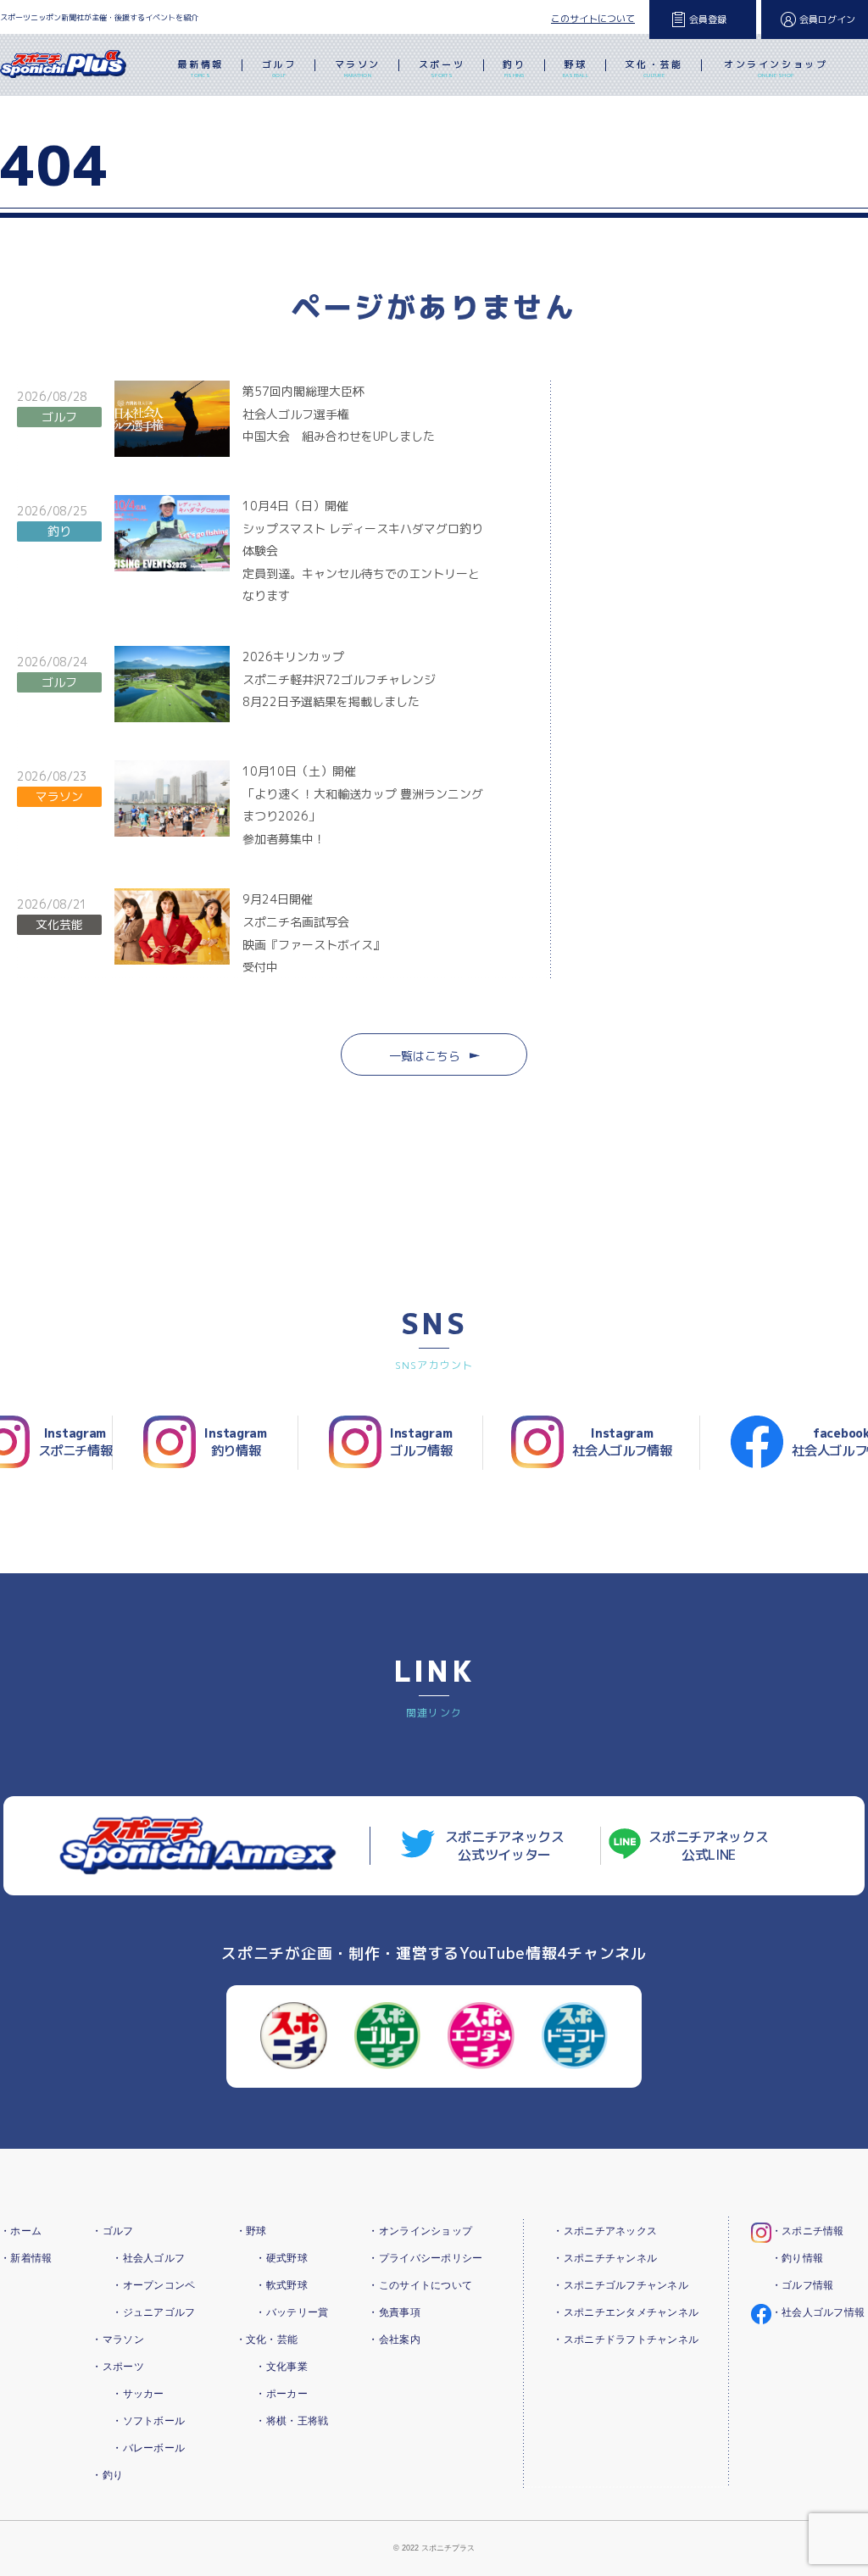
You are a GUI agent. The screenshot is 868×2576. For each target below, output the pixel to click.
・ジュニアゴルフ (153, 2312)
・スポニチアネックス (605, 2231)
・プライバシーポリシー (425, 2258)
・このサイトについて (420, 2285)
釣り (514, 68)
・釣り (107, 2475)
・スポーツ (117, 2367)
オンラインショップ (776, 68)
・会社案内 (394, 2340)
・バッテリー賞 (292, 2312)
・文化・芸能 (267, 2340)
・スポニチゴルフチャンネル (620, 2285)
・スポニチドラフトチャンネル (626, 2340)
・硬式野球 (281, 2258)
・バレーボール (148, 2448)
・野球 (251, 2231)
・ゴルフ (112, 2231)
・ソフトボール (148, 2421)
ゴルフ (279, 68)
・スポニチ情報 (808, 2231)
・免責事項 (394, 2312)
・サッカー (138, 2394)
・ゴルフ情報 (803, 2285)
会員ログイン (827, 19)
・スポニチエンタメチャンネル (626, 2312)
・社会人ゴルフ (148, 2258)
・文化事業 (281, 2367)
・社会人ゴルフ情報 (818, 2312)
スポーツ (442, 68)
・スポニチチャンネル (605, 2258)
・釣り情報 (797, 2258)
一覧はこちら (425, 1056)
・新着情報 (26, 2258)
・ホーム (21, 2231)
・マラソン (117, 2340)
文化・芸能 (654, 68)
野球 (576, 68)
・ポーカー (281, 2394)
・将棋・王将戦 (292, 2421)
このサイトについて (593, 19)
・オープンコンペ (153, 2285)
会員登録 (708, 19)
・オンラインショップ (420, 2231)
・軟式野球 (281, 2285)
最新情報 (200, 68)
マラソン (358, 68)
